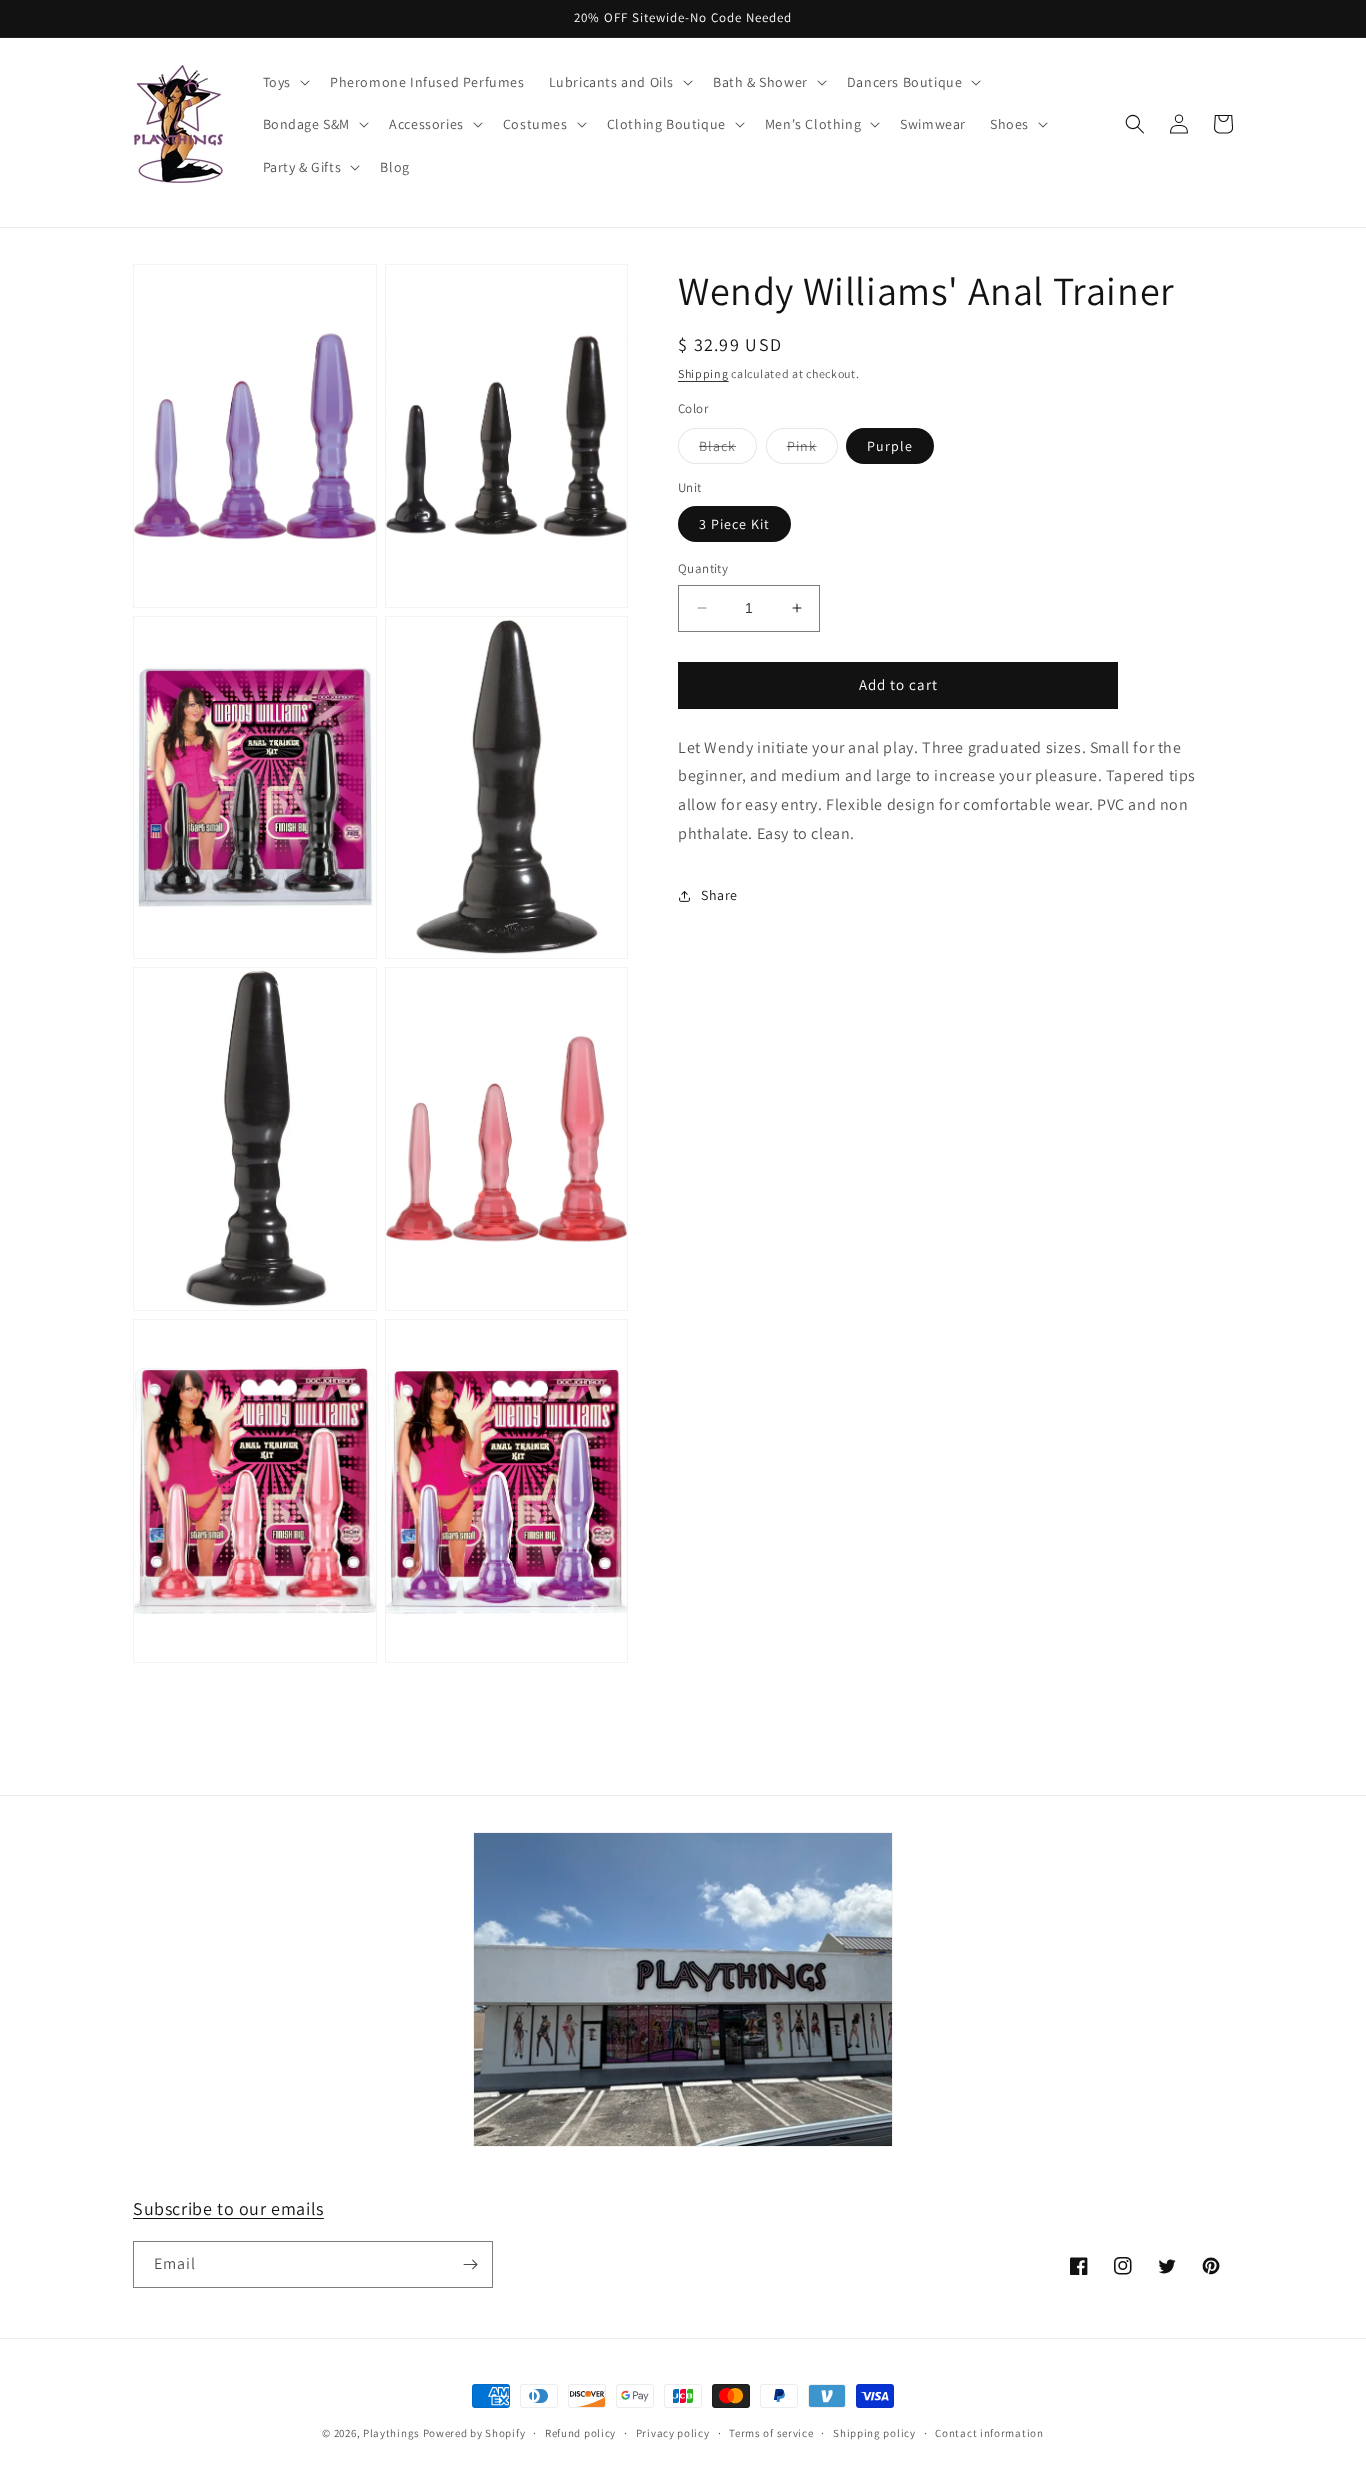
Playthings (391, 2433)
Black (728, 450)
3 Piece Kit (734, 524)
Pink (812, 450)
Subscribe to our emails (228, 2208)
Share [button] (719, 895)
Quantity (703, 568)
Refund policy (580, 2433)
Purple (890, 446)
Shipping (703, 373)
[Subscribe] (470, 2264)
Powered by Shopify (474, 2433)
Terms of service (771, 2433)
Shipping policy (874, 2433)
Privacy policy (673, 2433)
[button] (284, 82)
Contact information (989, 2433)
